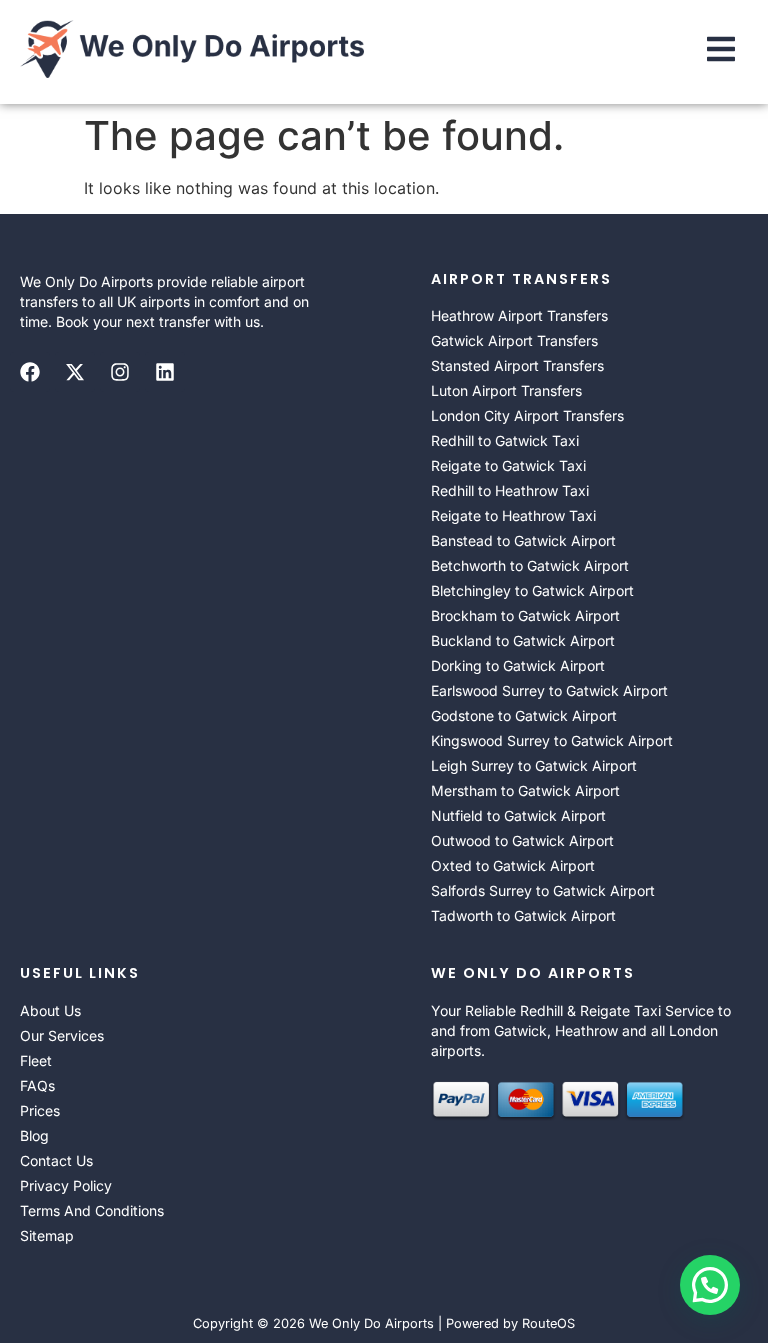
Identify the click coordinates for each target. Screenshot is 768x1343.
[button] (721, 51)
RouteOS (548, 1323)
